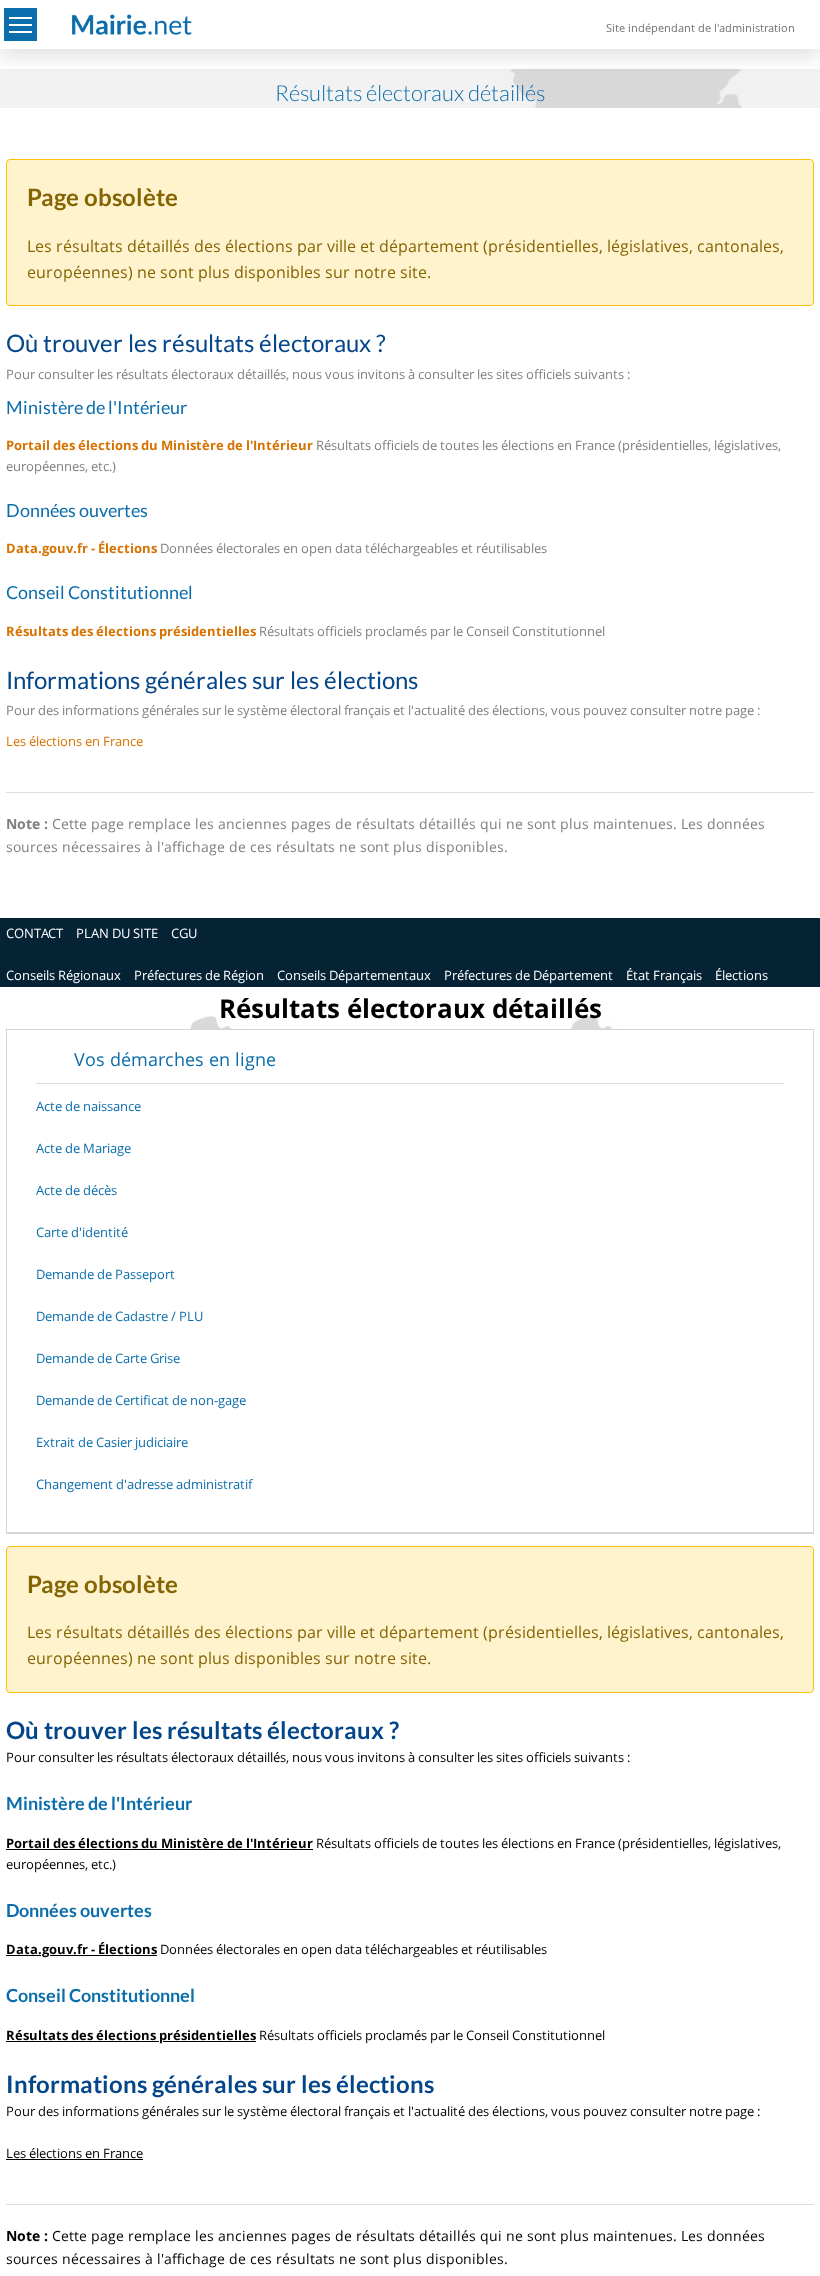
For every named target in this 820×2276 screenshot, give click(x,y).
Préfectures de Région (199, 975)
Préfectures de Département (528, 975)
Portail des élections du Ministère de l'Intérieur (159, 445)
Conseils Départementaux (354, 975)
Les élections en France (74, 741)
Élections (741, 975)
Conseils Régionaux (63, 975)
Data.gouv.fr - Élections (81, 548)
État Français (664, 975)
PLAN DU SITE (117, 933)
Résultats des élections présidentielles (131, 631)
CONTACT (34, 933)
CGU (184, 933)
